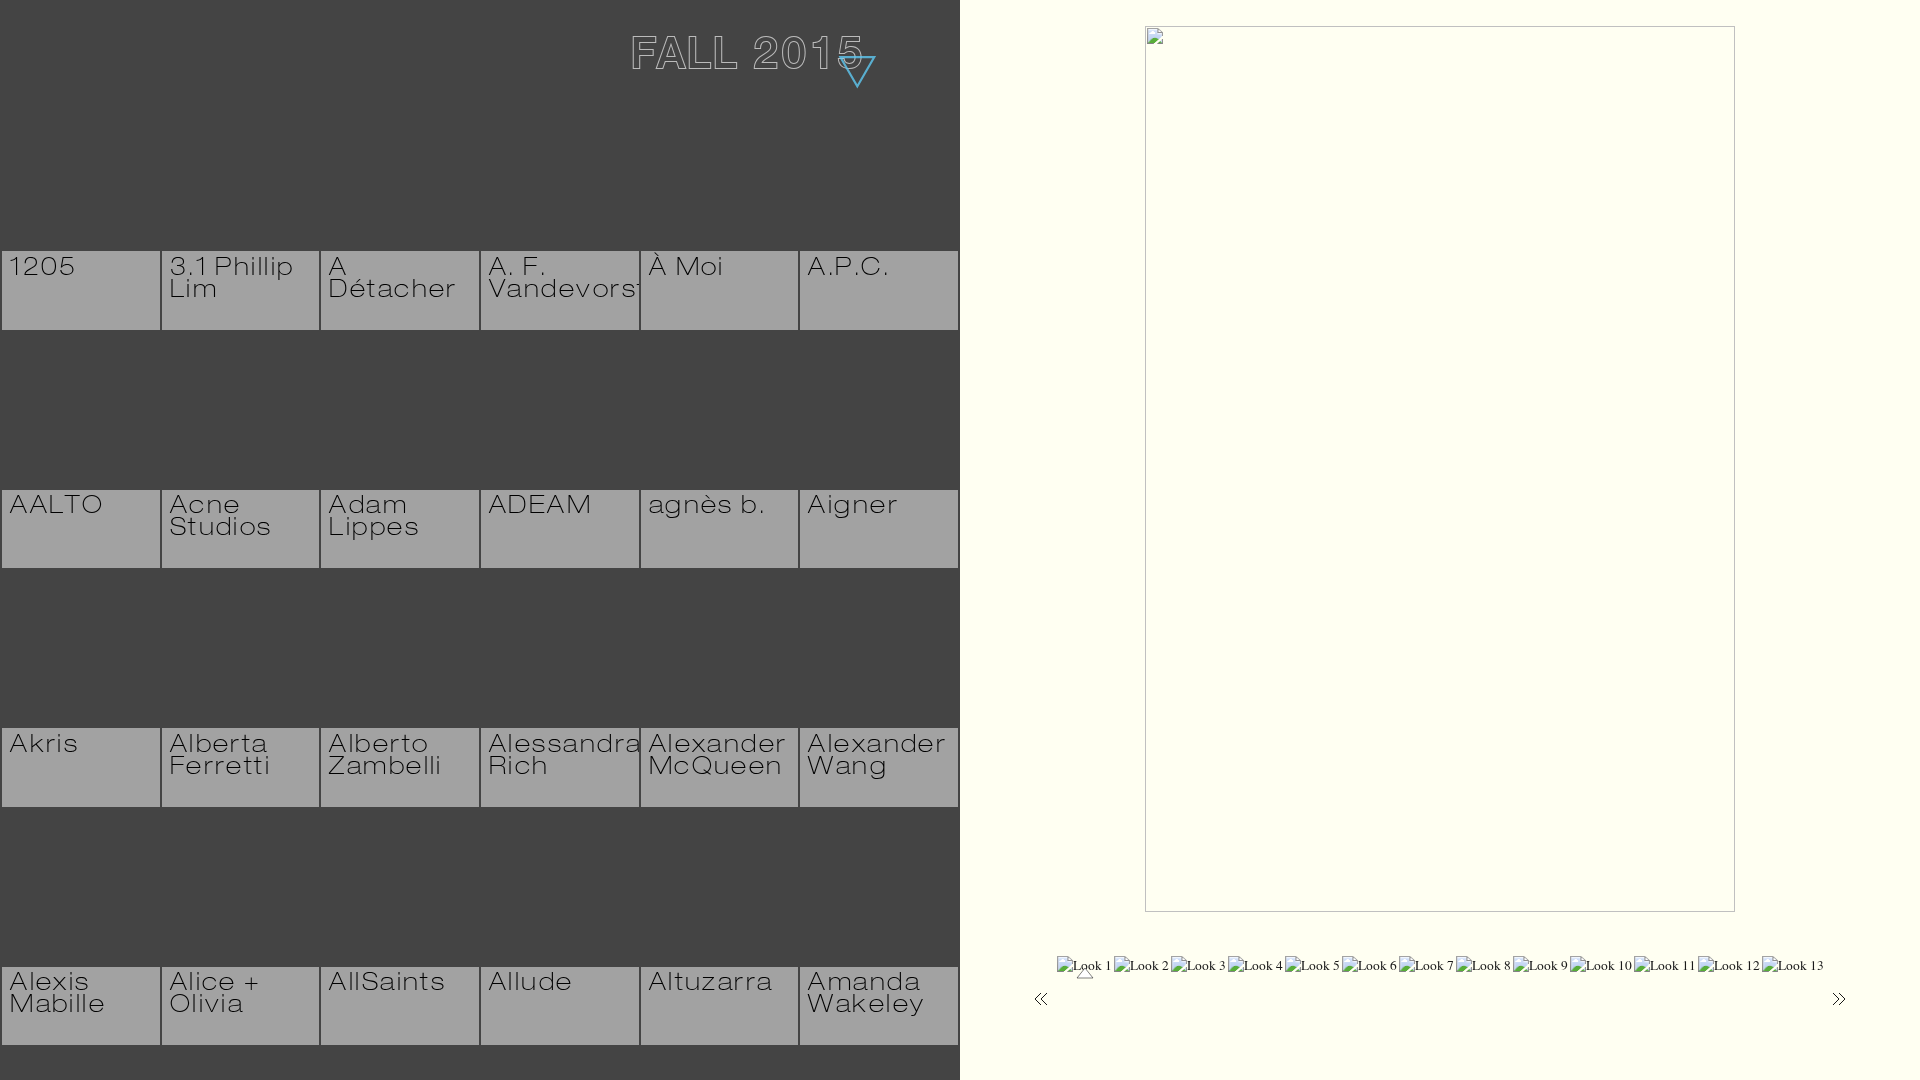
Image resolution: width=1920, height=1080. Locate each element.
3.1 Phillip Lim (232, 281)
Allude (531, 985)
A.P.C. (849, 270)
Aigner (853, 508)
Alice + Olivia (216, 996)
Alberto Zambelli (385, 758)
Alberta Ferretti (220, 758)
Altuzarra (711, 985)
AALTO (57, 508)
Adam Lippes (374, 519)
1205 (44, 270)
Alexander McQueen (718, 758)
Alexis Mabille (58, 996)
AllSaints (387, 985)
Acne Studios (221, 519)
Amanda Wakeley (866, 996)
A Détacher (393, 281)
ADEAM (540, 508)
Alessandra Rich (565, 758)
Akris (44, 747)
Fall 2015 (747, 59)
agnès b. (707, 508)
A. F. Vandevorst (568, 281)
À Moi (687, 270)
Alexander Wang (877, 758)
